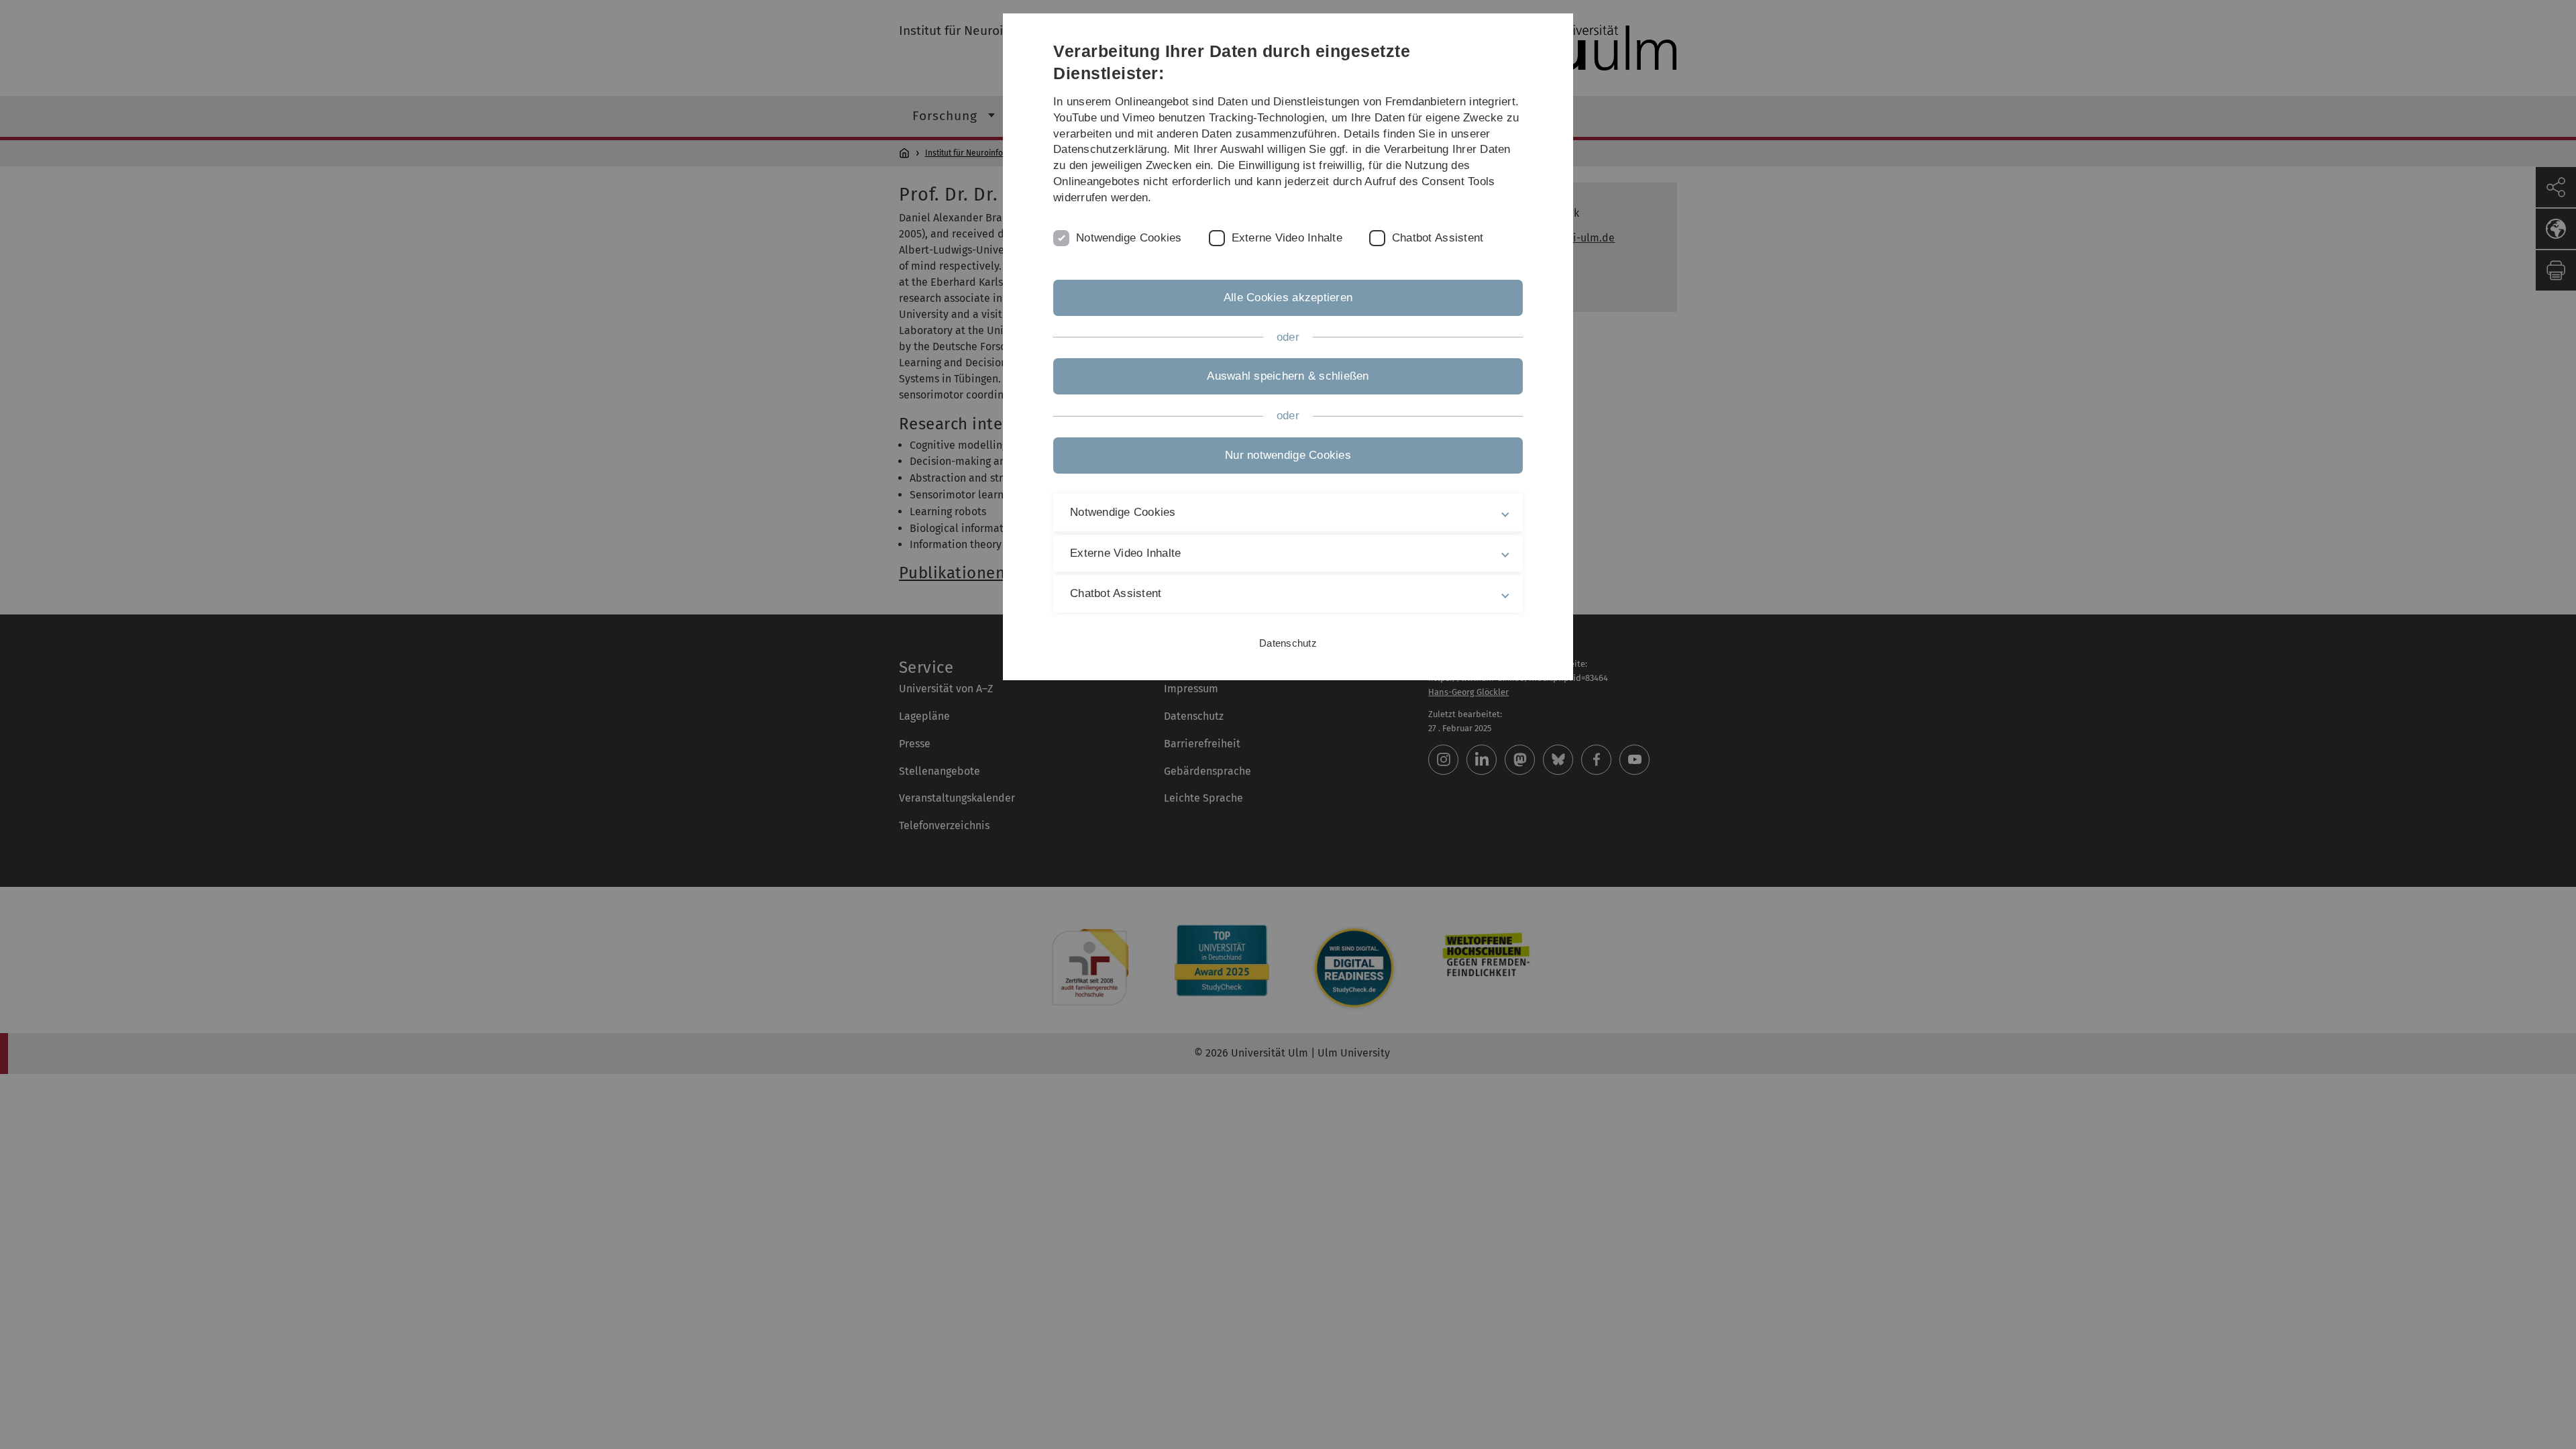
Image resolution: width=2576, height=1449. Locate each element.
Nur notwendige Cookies (1288, 455)
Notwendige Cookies (1129, 238)
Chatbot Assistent (1438, 238)
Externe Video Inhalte (1287, 238)
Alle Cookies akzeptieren (1288, 298)
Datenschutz (1288, 643)
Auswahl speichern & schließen (1288, 376)
